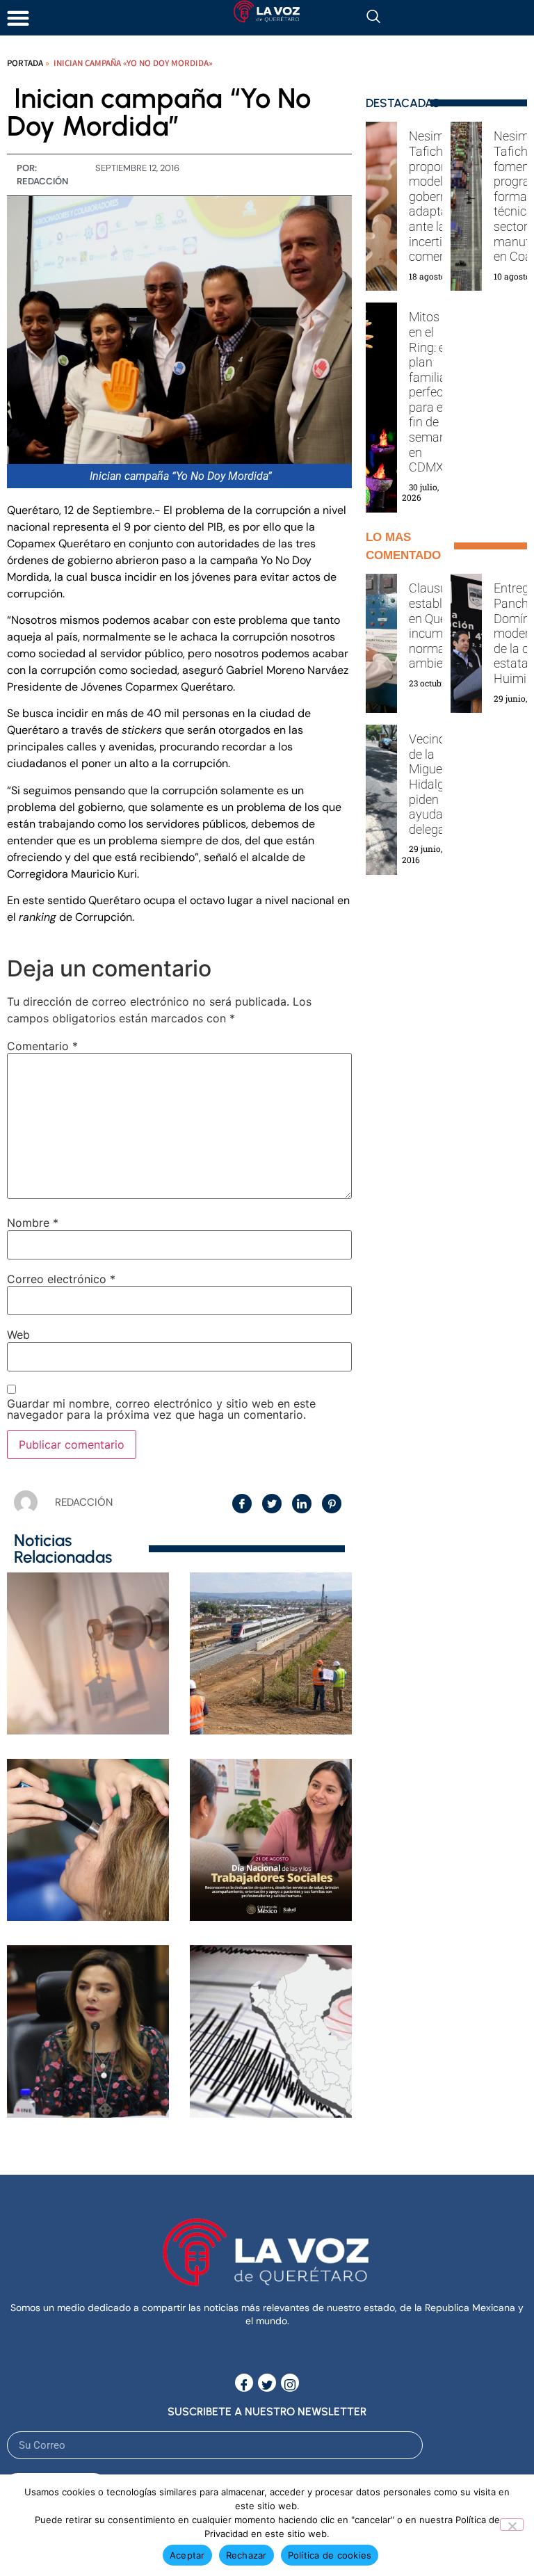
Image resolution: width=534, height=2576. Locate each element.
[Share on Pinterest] (332, 1504)
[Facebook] (244, 2383)
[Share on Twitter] (272, 1504)
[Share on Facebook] (242, 1504)
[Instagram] (290, 2383)
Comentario (42, 1046)
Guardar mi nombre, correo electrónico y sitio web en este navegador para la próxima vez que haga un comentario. (161, 1409)
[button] (18, 18)
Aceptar (187, 2555)
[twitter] (267, 2383)
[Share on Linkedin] (302, 1504)
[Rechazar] (512, 2525)
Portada (25, 63)
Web (18, 1335)
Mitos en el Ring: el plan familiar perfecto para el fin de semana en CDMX (431, 392)
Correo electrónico (61, 1279)
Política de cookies (330, 2555)
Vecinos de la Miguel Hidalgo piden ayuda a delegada (434, 784)
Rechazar (246, 2555)
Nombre (33, 1223)
